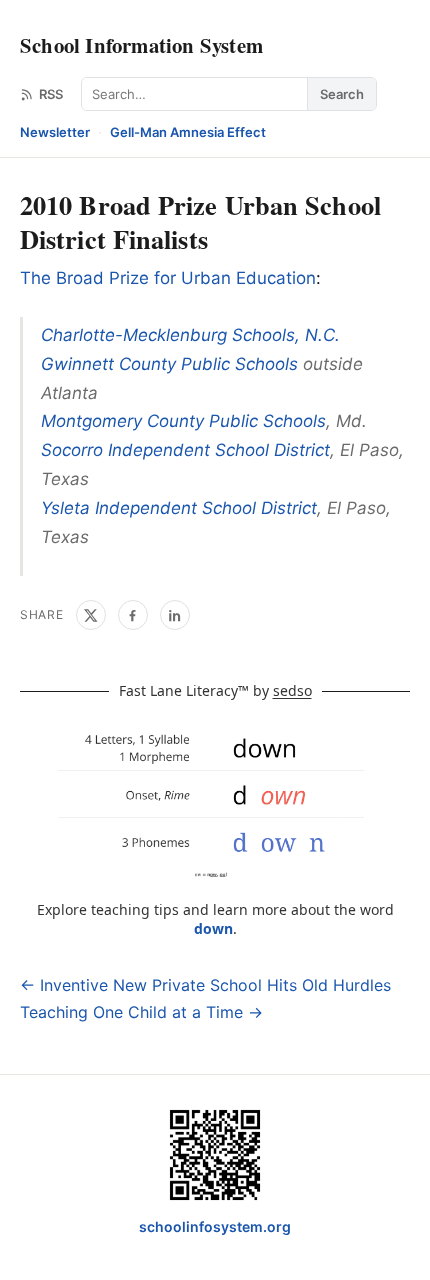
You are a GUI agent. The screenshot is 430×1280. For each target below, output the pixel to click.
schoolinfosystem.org (215, 1226)
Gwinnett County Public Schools (169, 364)
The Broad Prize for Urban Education (168, 278)
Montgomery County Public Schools (183, 421)
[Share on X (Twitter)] (91, 615)
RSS (51, 94)
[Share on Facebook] (133, 615)
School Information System (141, 45)
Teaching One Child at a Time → (141, 1012)
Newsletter (55, 132)
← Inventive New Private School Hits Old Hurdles (205, 985)
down (213, 928)
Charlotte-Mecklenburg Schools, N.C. (190, 335)
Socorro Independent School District (185, 450)
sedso (292, 690)
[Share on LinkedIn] (175, 615)
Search (342, 94)
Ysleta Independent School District (179, 508)
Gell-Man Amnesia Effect (188, 132)
